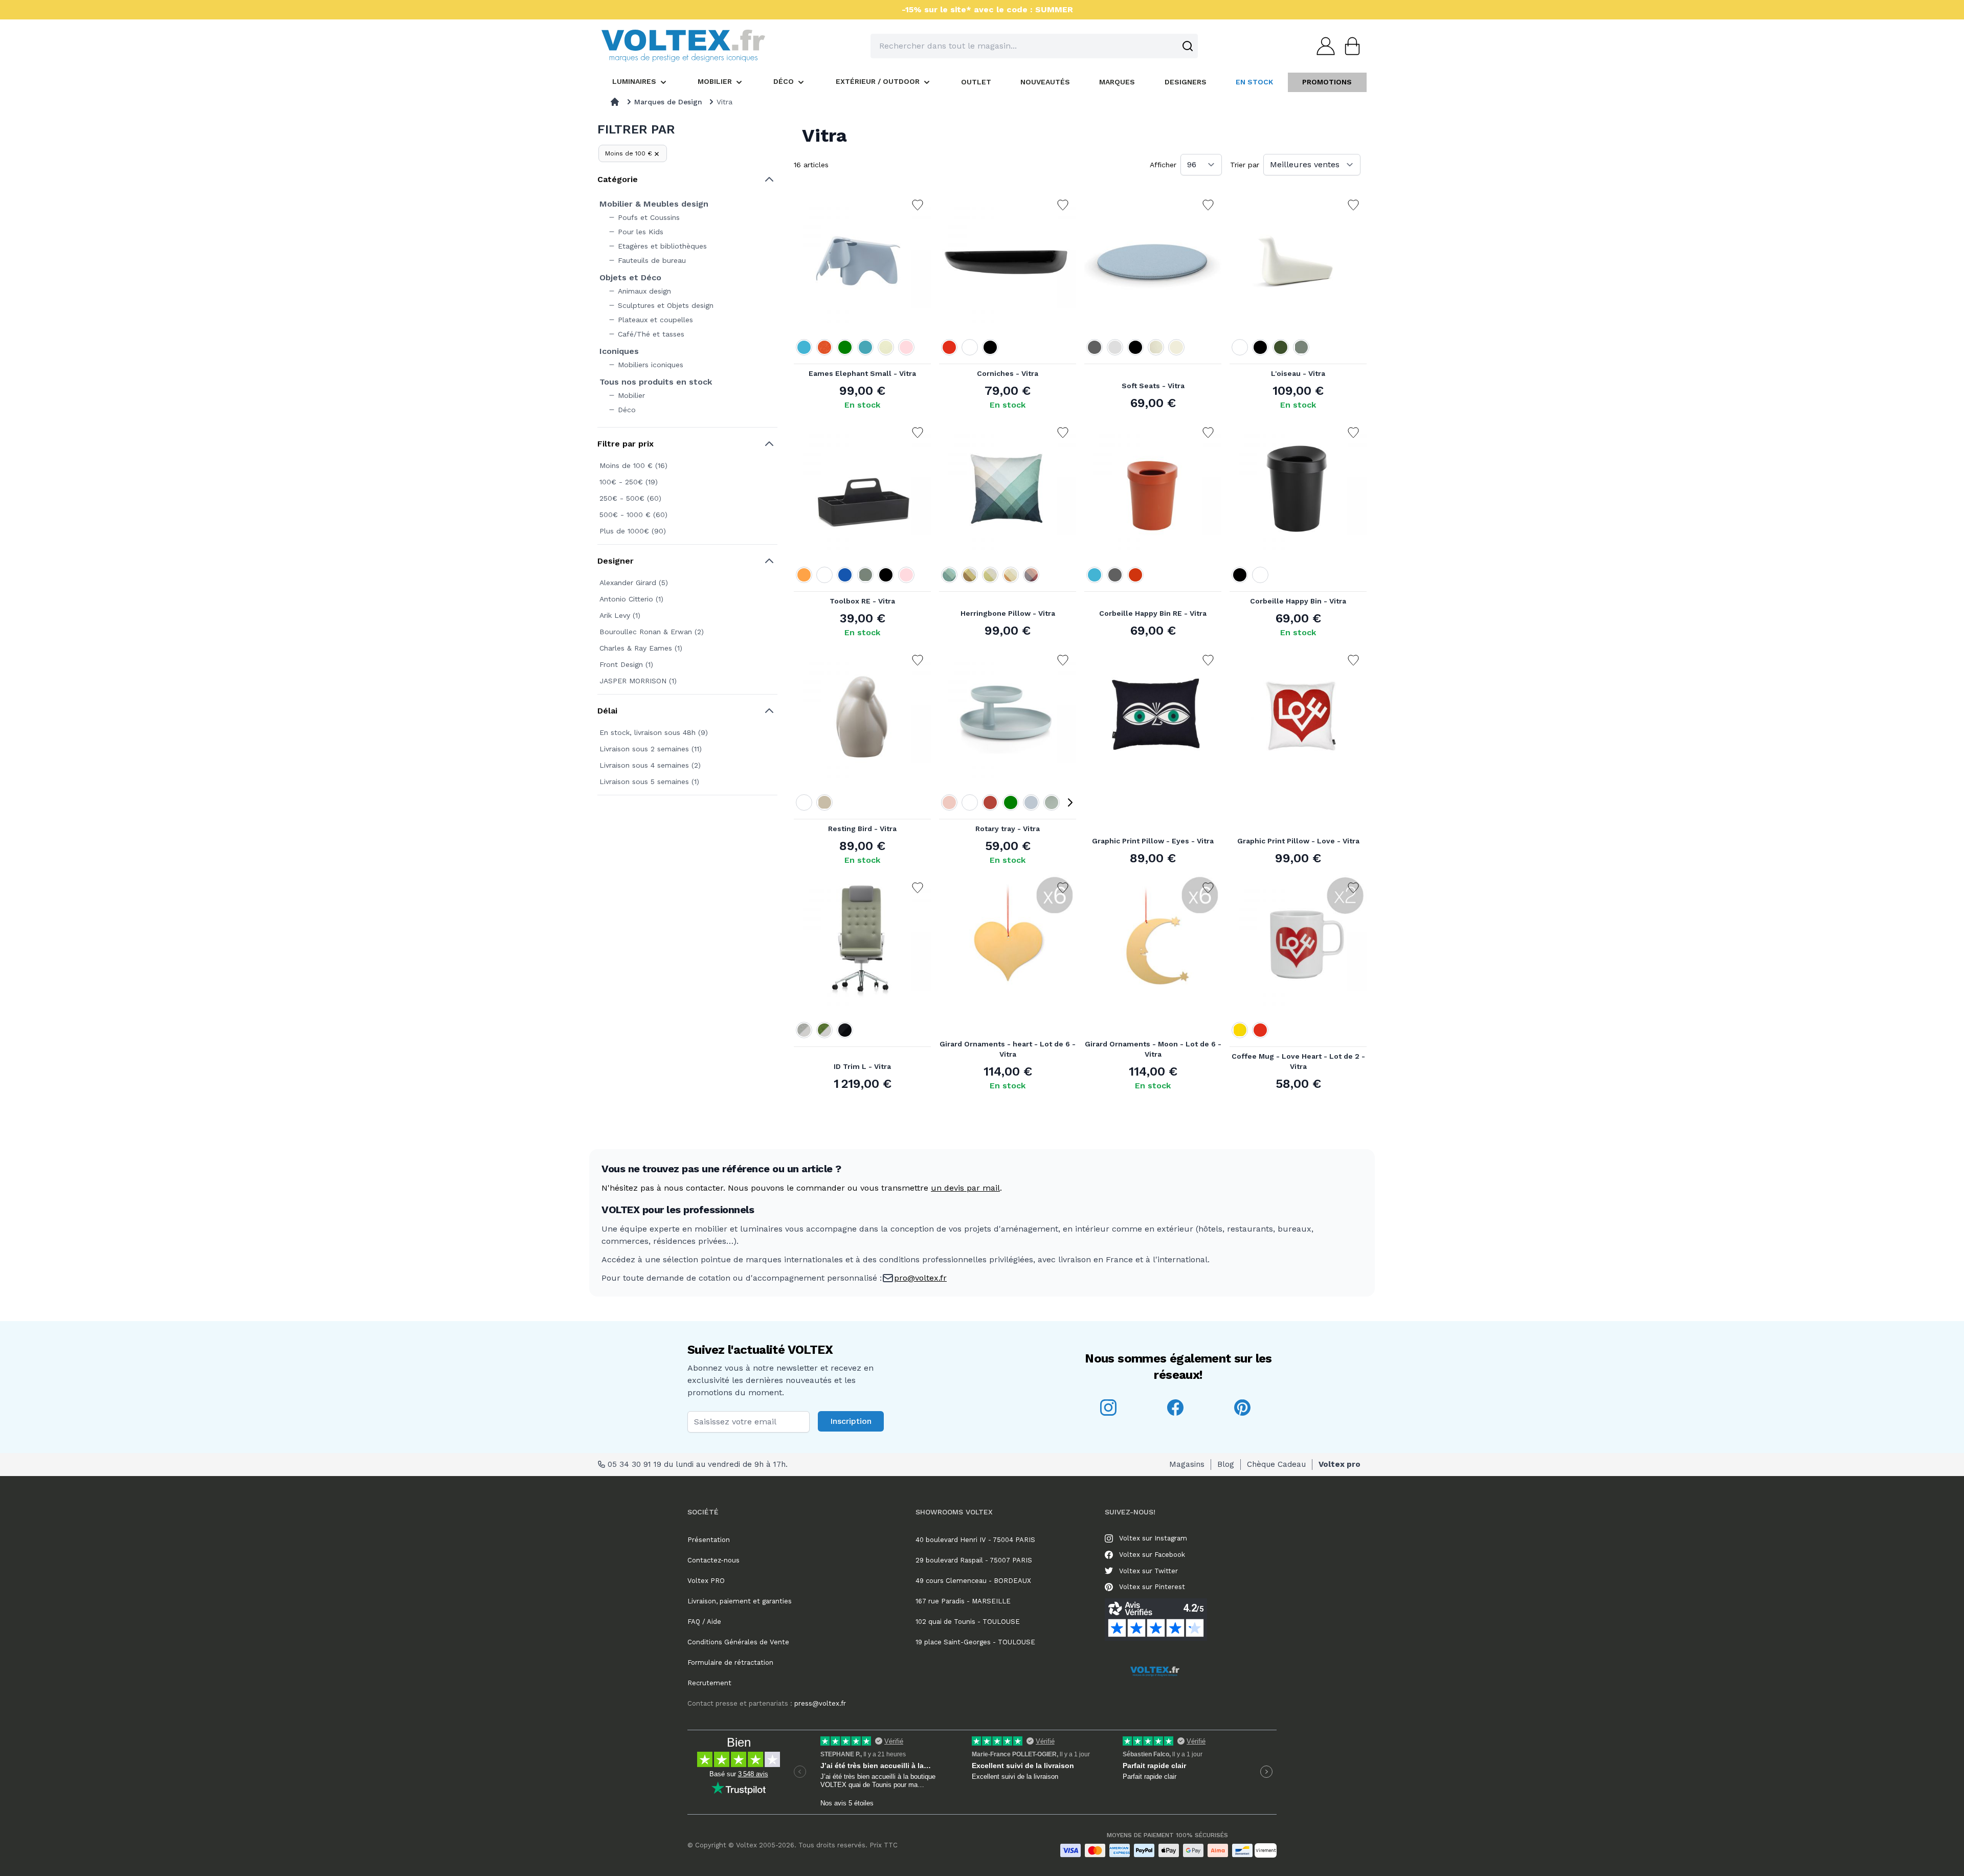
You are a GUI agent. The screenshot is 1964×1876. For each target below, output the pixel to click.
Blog (1226, 1464)
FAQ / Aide (704, 1622)
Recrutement (709, 1683)
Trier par (1245, 165)
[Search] (1188, 46)
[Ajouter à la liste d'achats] (918, 205)
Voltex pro (1340, 1464)
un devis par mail (965, 1188)
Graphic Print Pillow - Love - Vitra (1298, 841)
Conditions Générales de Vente (738, 1642)
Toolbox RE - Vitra (862, 601)
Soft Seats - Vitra (1153, 386)
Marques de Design (668, 102)
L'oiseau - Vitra (1298, 373)
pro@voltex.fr (920, 1278)
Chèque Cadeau (1276, 1464)
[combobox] (1034, 46)
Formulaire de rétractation (730, 1662)
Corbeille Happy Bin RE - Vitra (1153, 613)
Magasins (1187, 1464)
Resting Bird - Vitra (862, 829)
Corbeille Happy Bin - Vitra (1298, 601)
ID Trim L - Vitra (862, 1066)
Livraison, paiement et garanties (740, 1601)
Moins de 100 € (629, 153)
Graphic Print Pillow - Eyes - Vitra (1153, 841)
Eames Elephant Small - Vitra (862, 373)
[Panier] (1349, 46)
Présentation (709, 1540)
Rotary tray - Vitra (1008, 829)
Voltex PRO (706, 1581)
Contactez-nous (713, 1560)
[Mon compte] (1323, 46)
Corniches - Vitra (1008, 373)
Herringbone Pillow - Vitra (1008, 613)
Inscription (851, 1421)
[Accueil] (615, 102)
